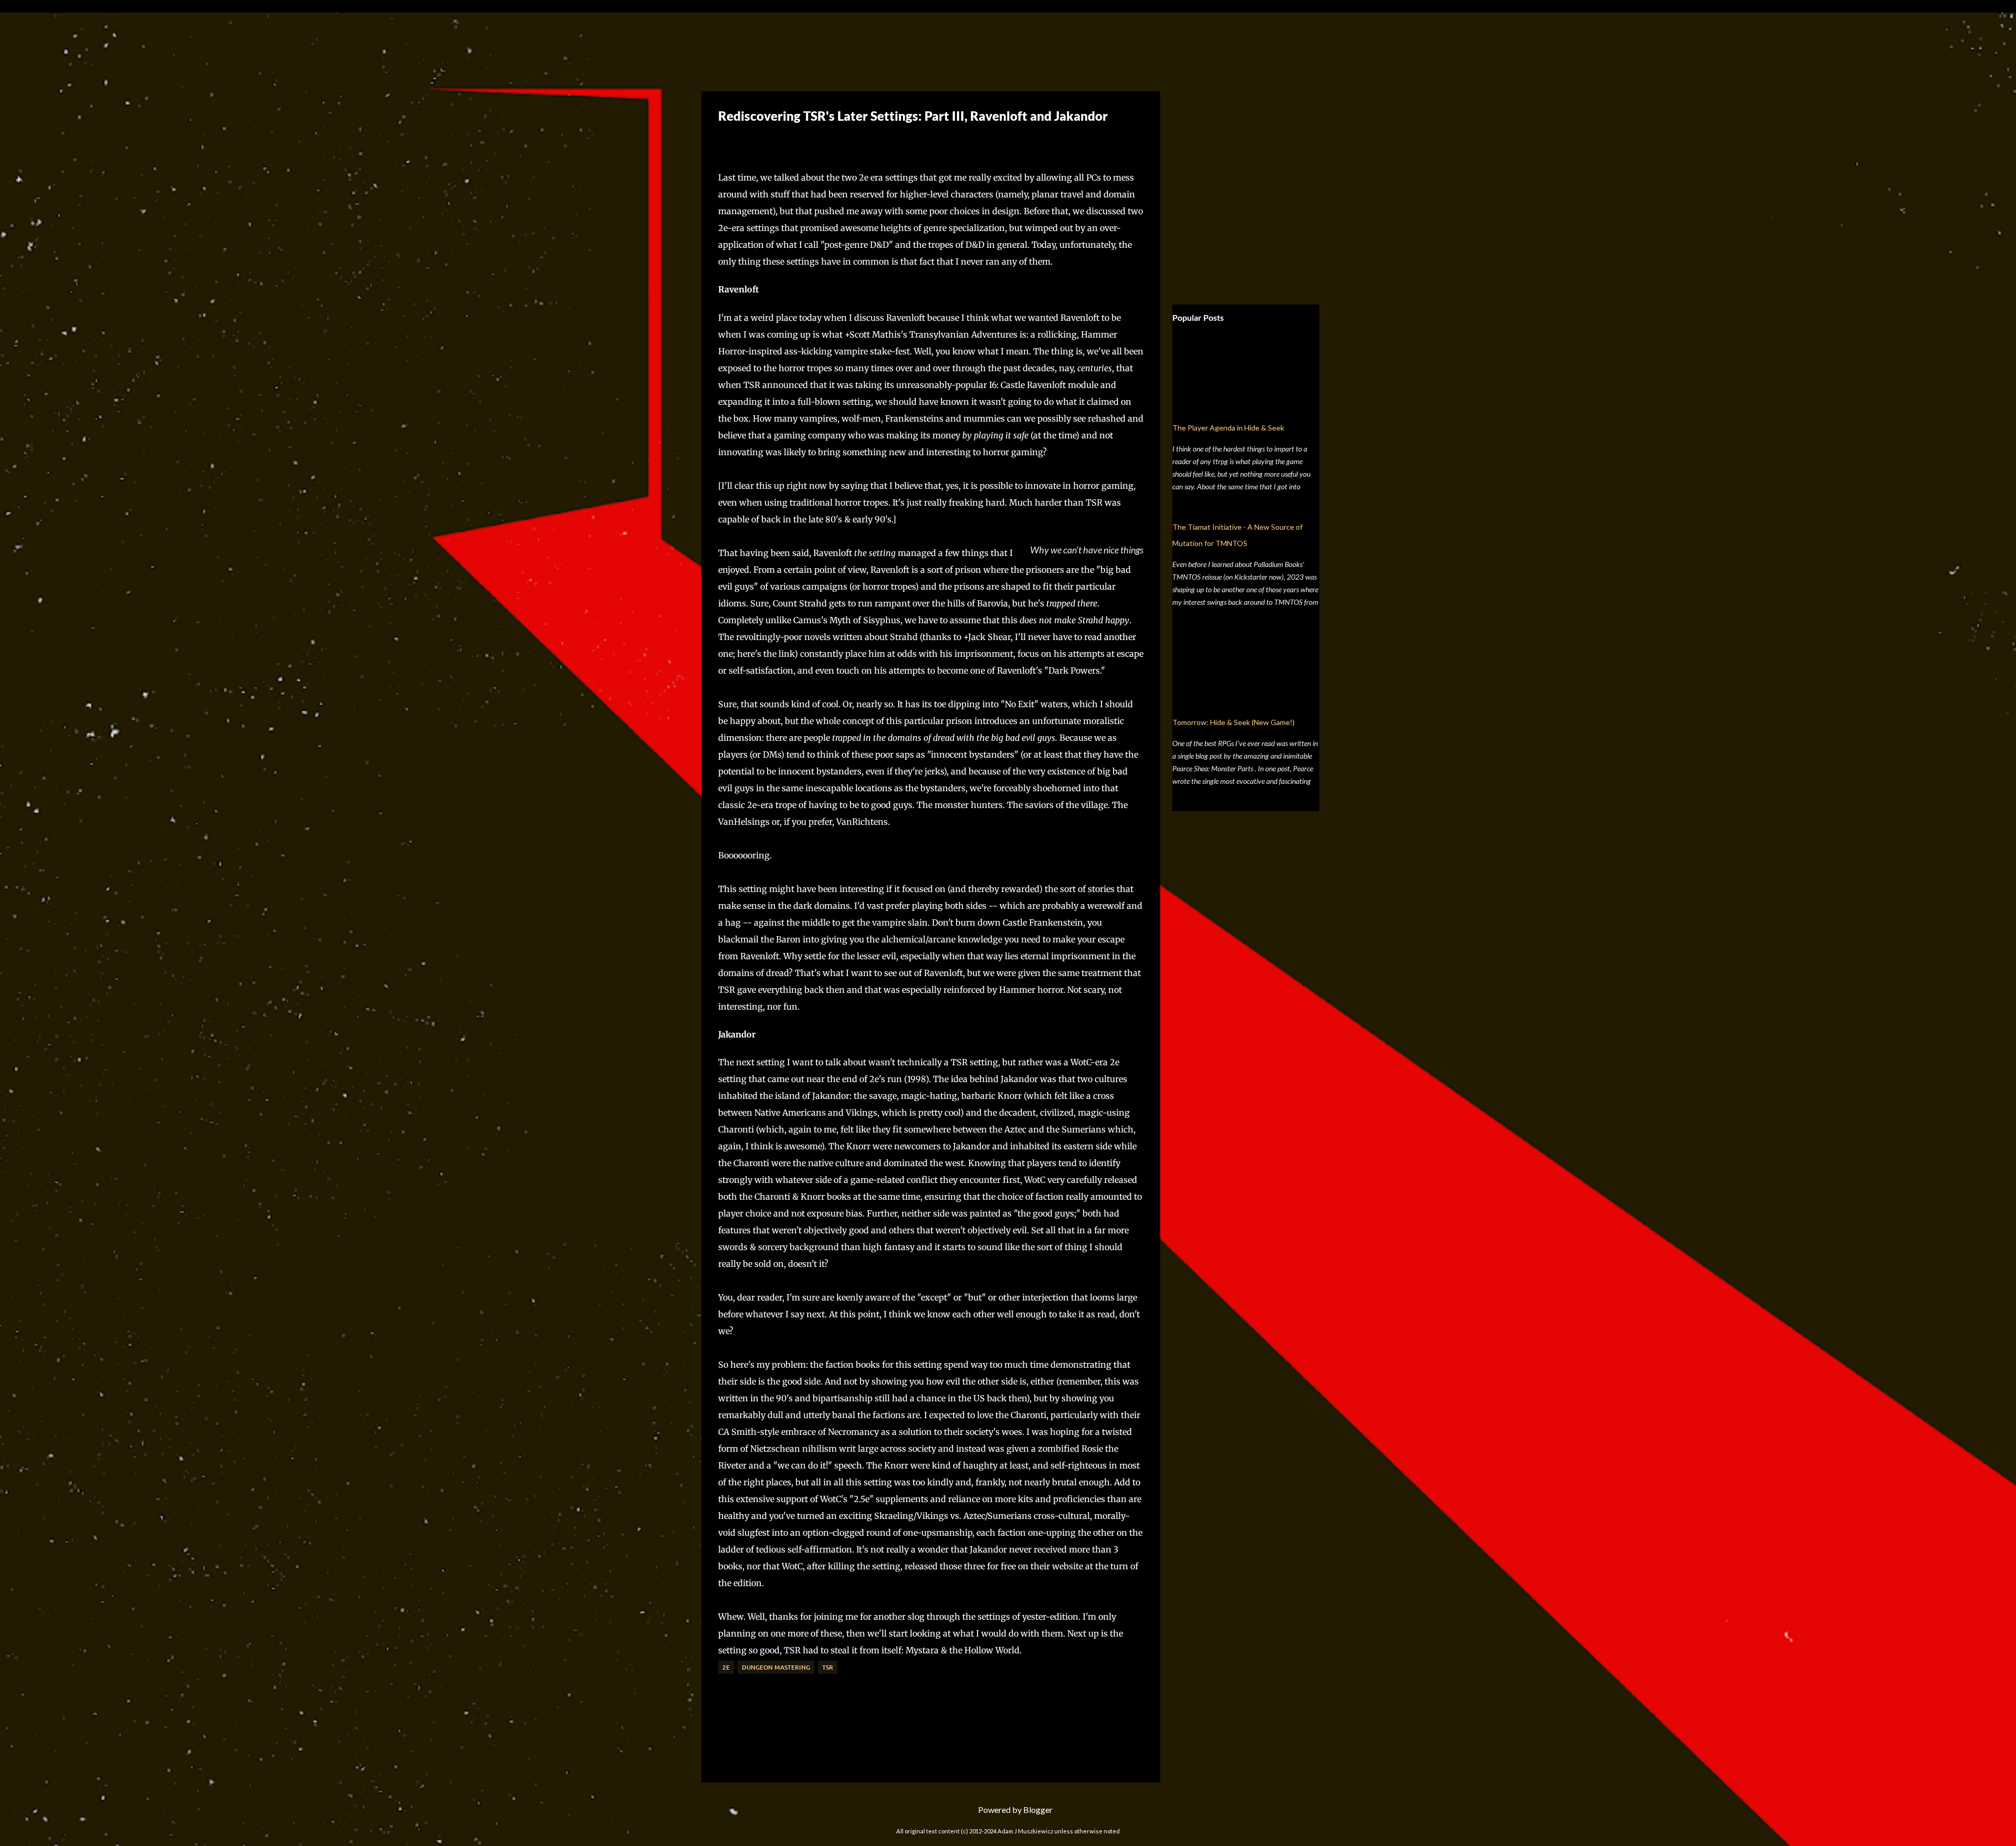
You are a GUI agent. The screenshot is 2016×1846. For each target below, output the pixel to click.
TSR (828, 1667)
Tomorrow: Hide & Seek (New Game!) (1233, 722)
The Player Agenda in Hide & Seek (1228, 428)
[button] (726, 141)
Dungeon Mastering (776, 1667)
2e (726, 1667)
